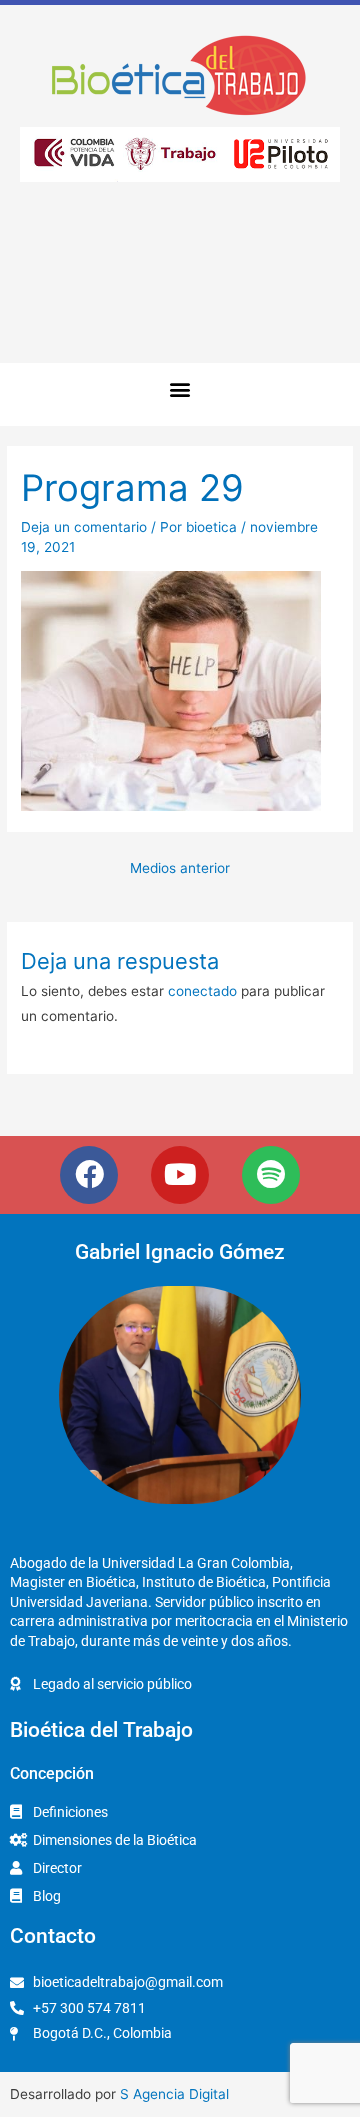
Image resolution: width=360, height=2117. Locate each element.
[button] (180, 389)
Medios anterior (180, 868)
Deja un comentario (84, 527)
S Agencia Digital (174, 2094)
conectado (202, 991)
